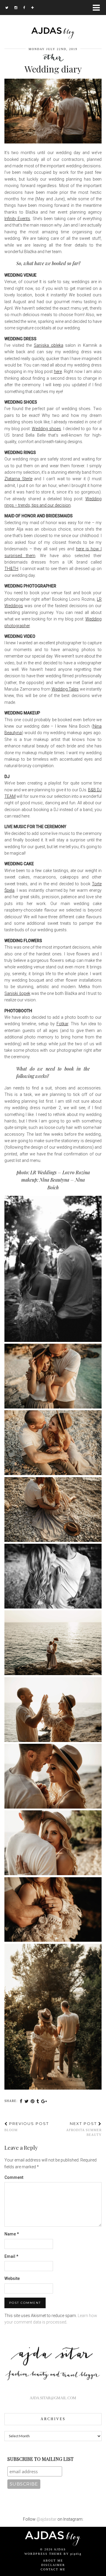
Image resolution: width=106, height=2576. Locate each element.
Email (11, 2256)
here (58, 371)
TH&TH (11, 569)
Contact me (53, 2569)
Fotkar (62, 1024)
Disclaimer (53, 2565)
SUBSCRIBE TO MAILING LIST (40, 2459)
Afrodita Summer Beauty (84, 2129)
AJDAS (60, 2549)
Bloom (27, 2126)
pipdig (76, 2554)
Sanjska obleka (49, 345)
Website (12, 2278)
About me (53, 2561)
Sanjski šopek (17, 993)
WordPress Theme (43, 2554)
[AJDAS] (53, 20)
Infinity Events (17, 219)
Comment (14, 2177)
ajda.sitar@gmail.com (53, 2398)
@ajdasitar (47, 2519)
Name (12, 2234)
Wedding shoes (46, 429)
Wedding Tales (65, 689)
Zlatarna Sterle (18, 479)
